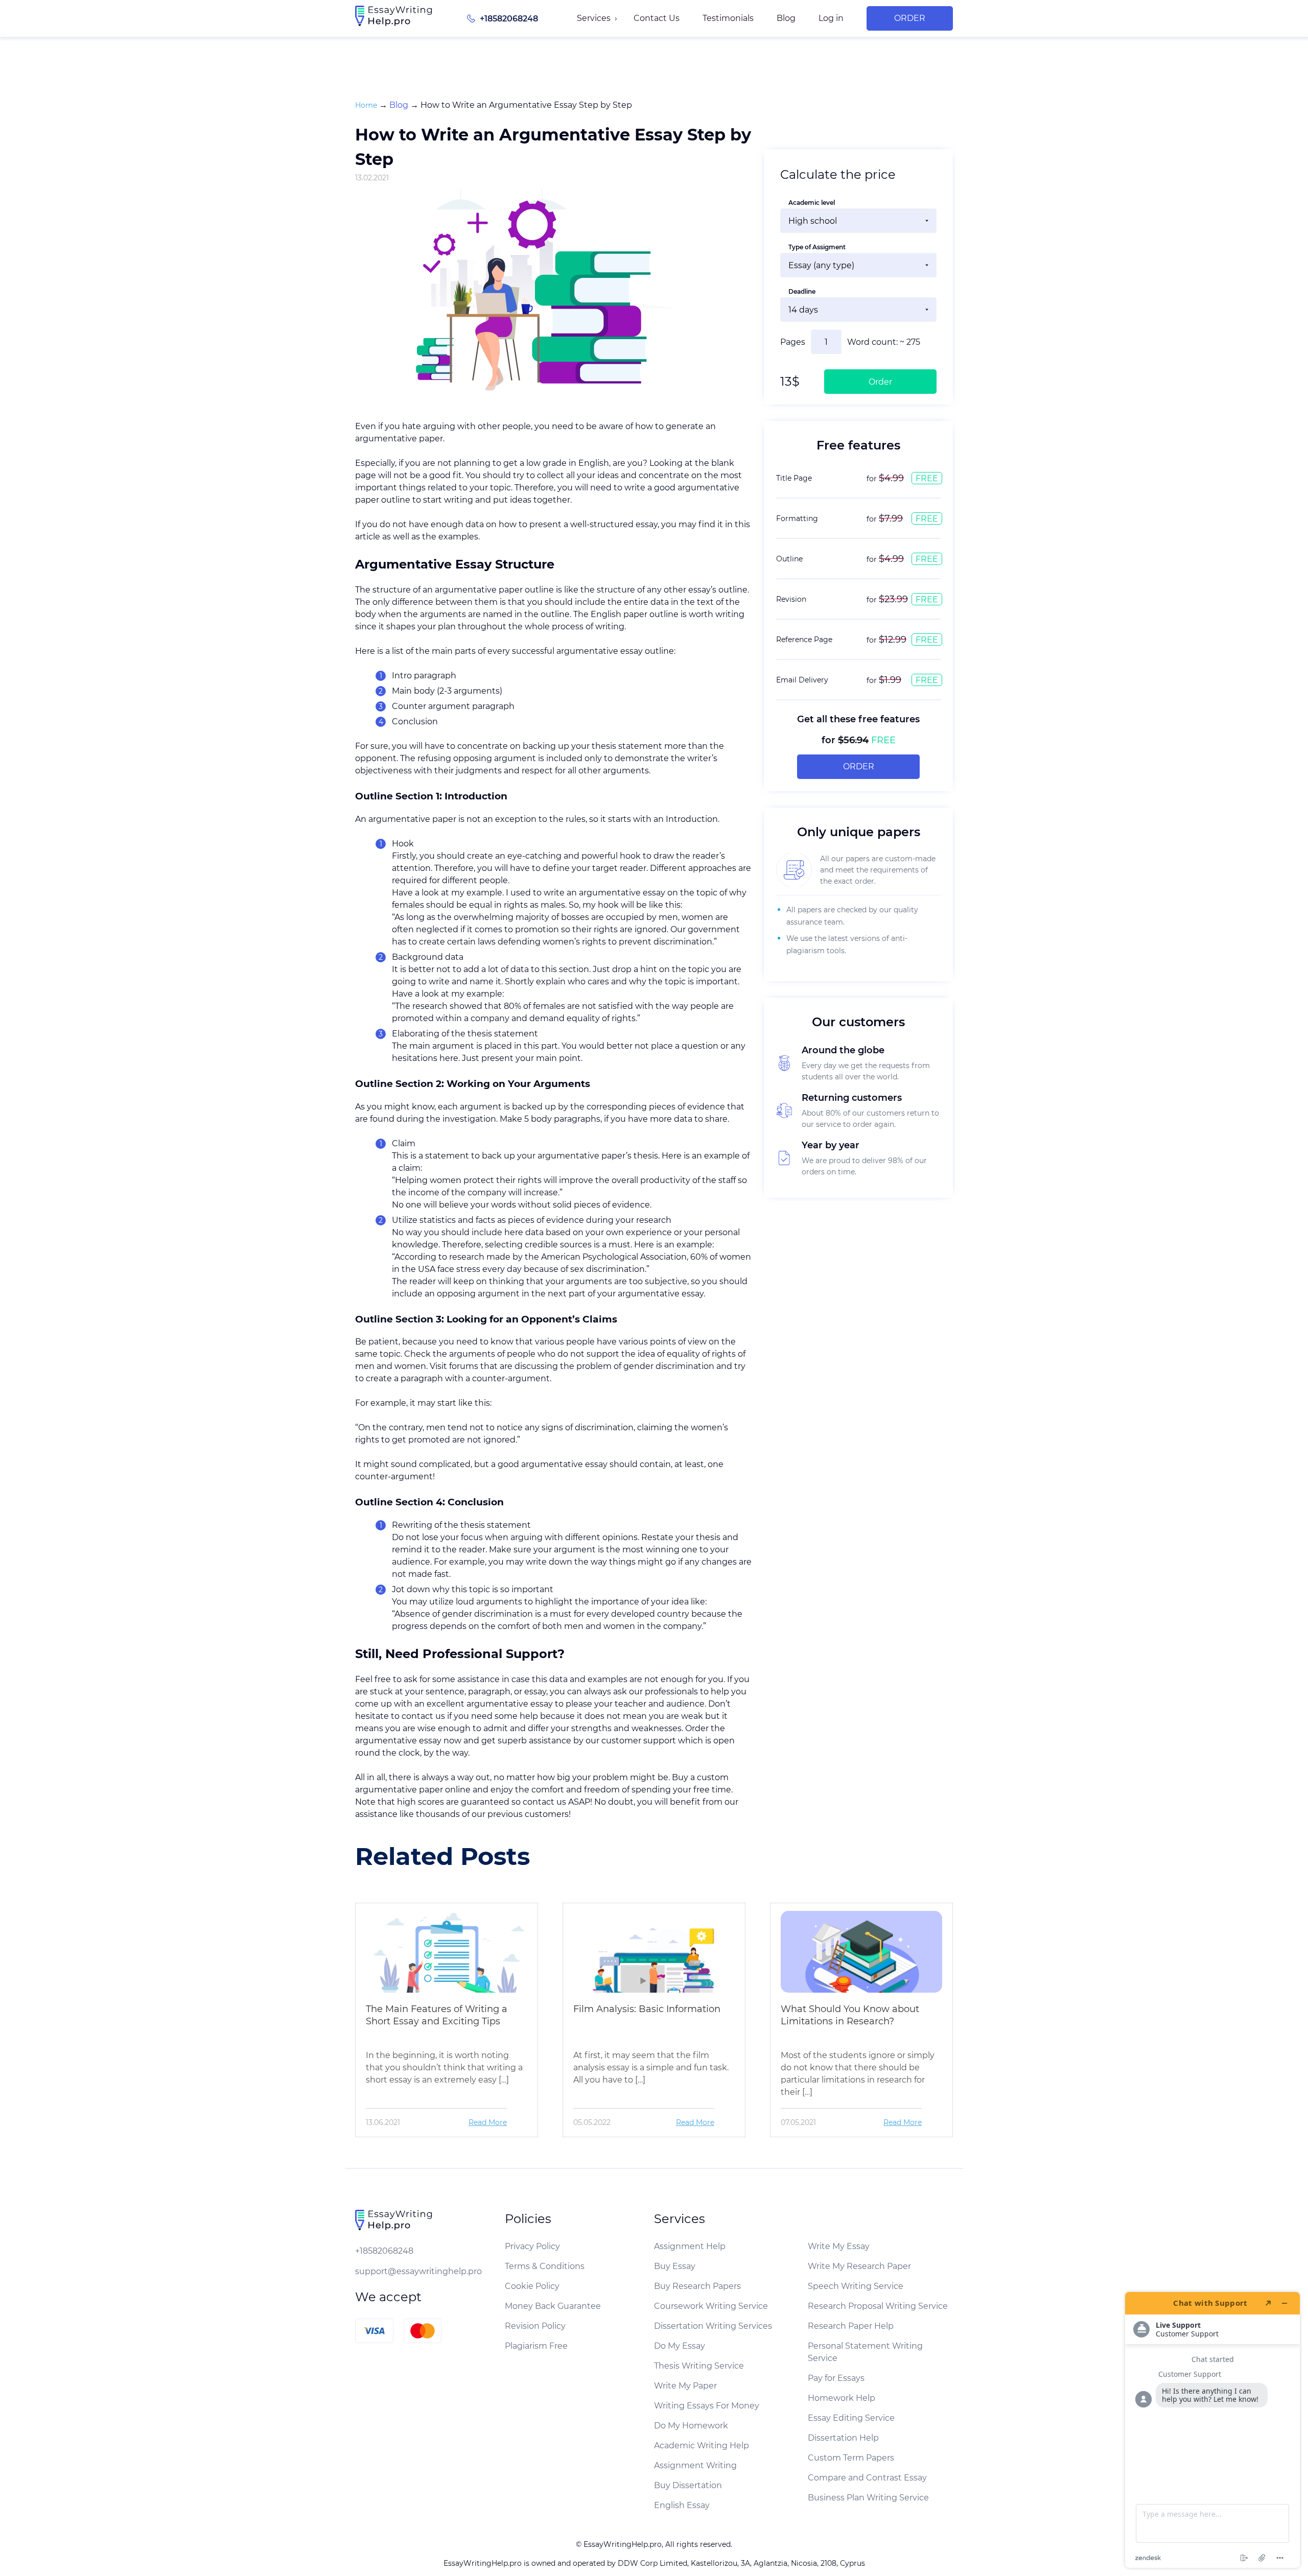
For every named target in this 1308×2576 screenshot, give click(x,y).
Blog (786, 18)
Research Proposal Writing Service (878, 2306)
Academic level (812, 203)
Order (910, 18)
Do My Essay (680, 2346)
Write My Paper (685, 2386)
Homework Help (842, 2398)
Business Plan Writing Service (868, 2498)
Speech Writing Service (856, 2286)
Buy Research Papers (697, 2286)
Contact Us (657, 18)
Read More (488, 2122)
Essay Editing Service (851, 2418)
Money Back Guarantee (553, 2306)
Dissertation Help (843, 2438)
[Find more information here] (1212, 2430)
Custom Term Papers (851, 2458)
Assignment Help (690, 2246)
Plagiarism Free (536, 2346)
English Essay (682, 2505)
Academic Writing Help (702, 2445)
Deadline (802, 291)
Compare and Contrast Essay (867, 2478)
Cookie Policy (532, 2286)
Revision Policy (535, 2326)
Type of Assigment (817, 247)
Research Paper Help (851, 2326)
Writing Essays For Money (707, 2406)
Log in (831, 18)
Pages (793, 342)
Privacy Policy (532, 2246)
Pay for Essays (836, 2378)
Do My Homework (691, 2426)
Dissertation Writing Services (713, 2326)
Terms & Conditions (545, 2266)
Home (366, 105)
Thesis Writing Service (699, 2366)
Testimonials (728, 18)
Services (594, 18)
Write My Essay (839, 2246)
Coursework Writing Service (711, 2306)
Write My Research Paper (859, 2266)
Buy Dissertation (688, 2485)
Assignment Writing (695, 2465)
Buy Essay (675, 2266)
